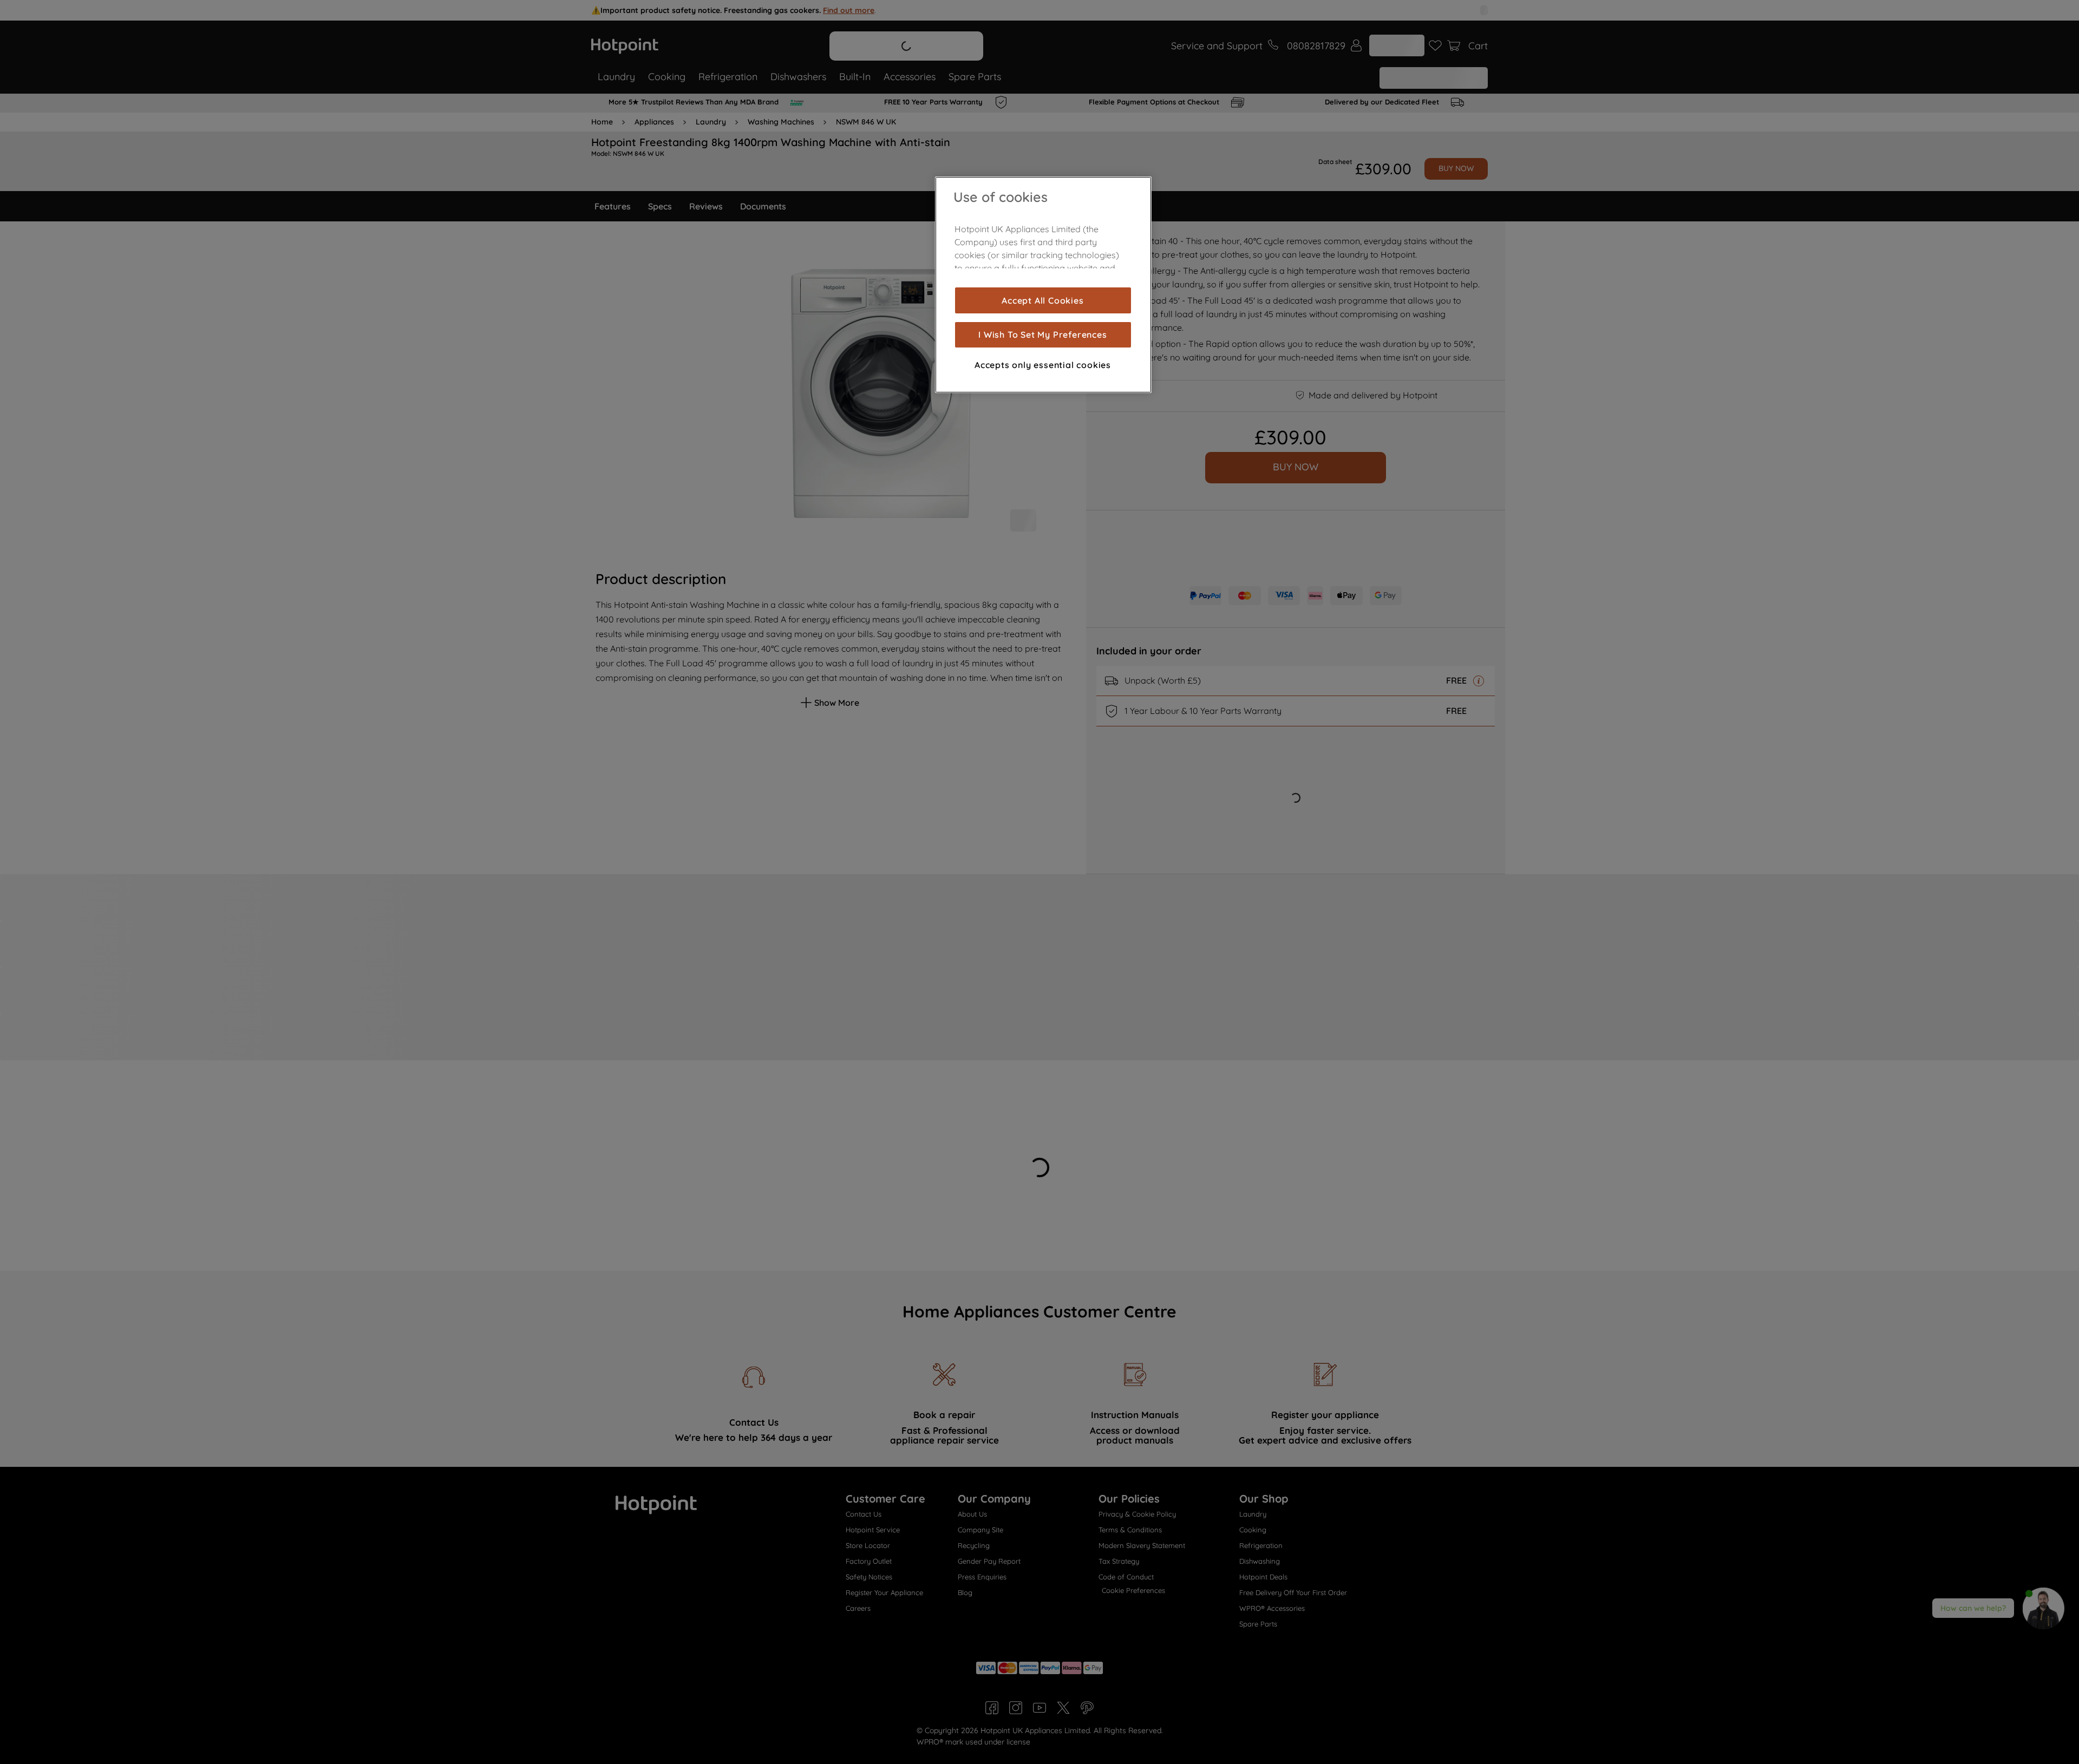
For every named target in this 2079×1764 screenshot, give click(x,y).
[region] (1043, 285)
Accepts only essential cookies (1043, 365)
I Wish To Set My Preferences (1042, 335)
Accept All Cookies (1042, 300)
